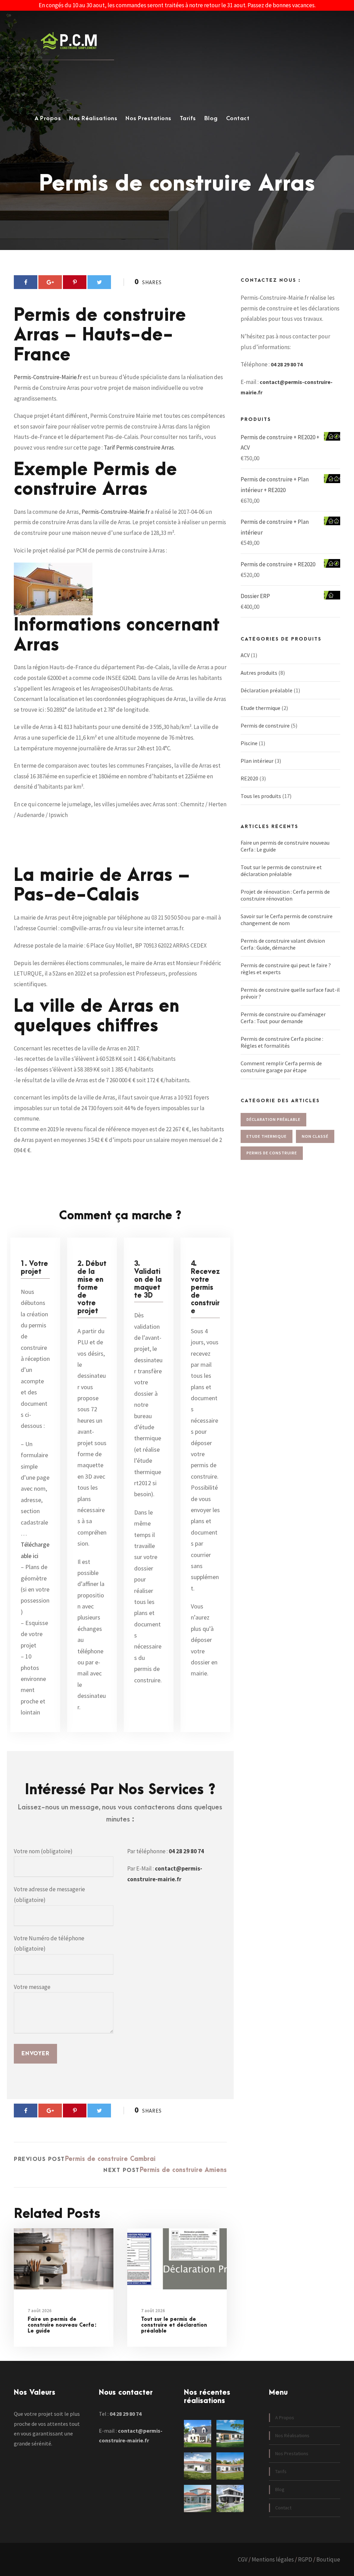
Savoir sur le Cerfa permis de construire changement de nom (287, 920)
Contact (238, 118)
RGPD (305, 2559)
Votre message (32, 1987)
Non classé (315, 1136)
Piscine (249, 743)
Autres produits (259, 673)
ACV (245, 655)
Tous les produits (261, 796)
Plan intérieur (257, 761)
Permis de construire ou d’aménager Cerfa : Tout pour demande (283, 1018)
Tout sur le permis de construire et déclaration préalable (174, 2325)
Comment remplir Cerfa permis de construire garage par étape (281, 1067)
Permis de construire (265, 725)
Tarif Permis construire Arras (139, 448)
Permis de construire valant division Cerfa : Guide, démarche (283, 944)
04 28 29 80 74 (186, 1851)
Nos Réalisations (93, 118)
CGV (243, 2559)
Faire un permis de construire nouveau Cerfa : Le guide (62, 2325)
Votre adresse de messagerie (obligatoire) (49, 1895)
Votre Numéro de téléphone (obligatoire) (49, 1944)
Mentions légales (273, 2559)
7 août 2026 (40, 2311)
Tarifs (188, 118)
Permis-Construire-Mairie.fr (48, 377)
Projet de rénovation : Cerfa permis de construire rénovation (285, 895)
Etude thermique (260, 708)
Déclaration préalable (267, 690)
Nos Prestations (148, 118)
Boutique (328, 2559)
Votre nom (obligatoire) (43, 1851)
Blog (211, 118)
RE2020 (249, 778)
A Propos (48, 118)
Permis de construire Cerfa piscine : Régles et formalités (282, 1042)
